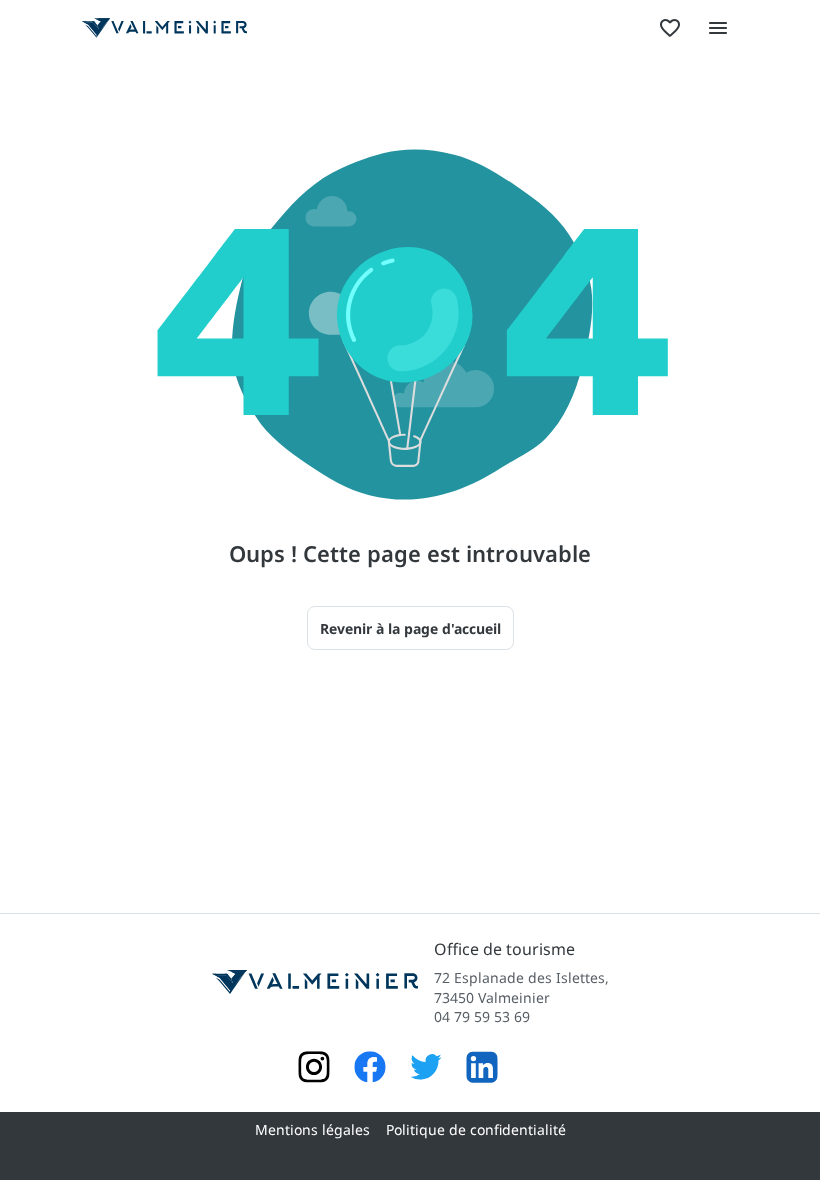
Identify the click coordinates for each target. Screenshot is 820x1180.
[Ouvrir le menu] (718, 28)
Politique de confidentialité (476, 1129)
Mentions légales (312, 1129)
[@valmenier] (426, 1069)
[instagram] (314, 1069)
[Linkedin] (482, 1069)
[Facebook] (370, 1069)
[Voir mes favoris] (670, 28)
